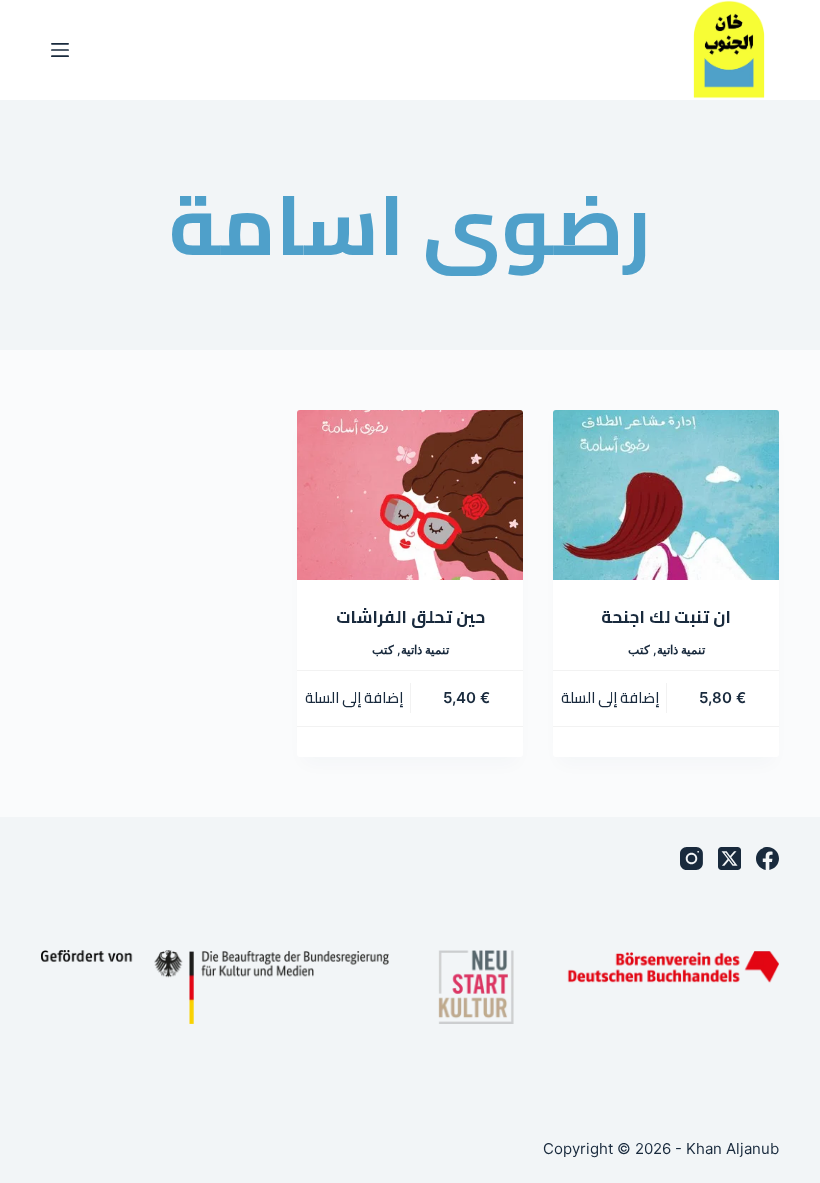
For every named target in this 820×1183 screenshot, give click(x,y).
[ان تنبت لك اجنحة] (666, 495)
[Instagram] (691, 858)
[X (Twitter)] (729, 858)
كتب (639, 649)
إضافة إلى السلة (610, 697)
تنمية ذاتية (681, 649)
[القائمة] (60, 50)
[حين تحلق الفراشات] (410, 495)
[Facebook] (767, 858)
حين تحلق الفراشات (410, 617)
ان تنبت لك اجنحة (666, 617)
